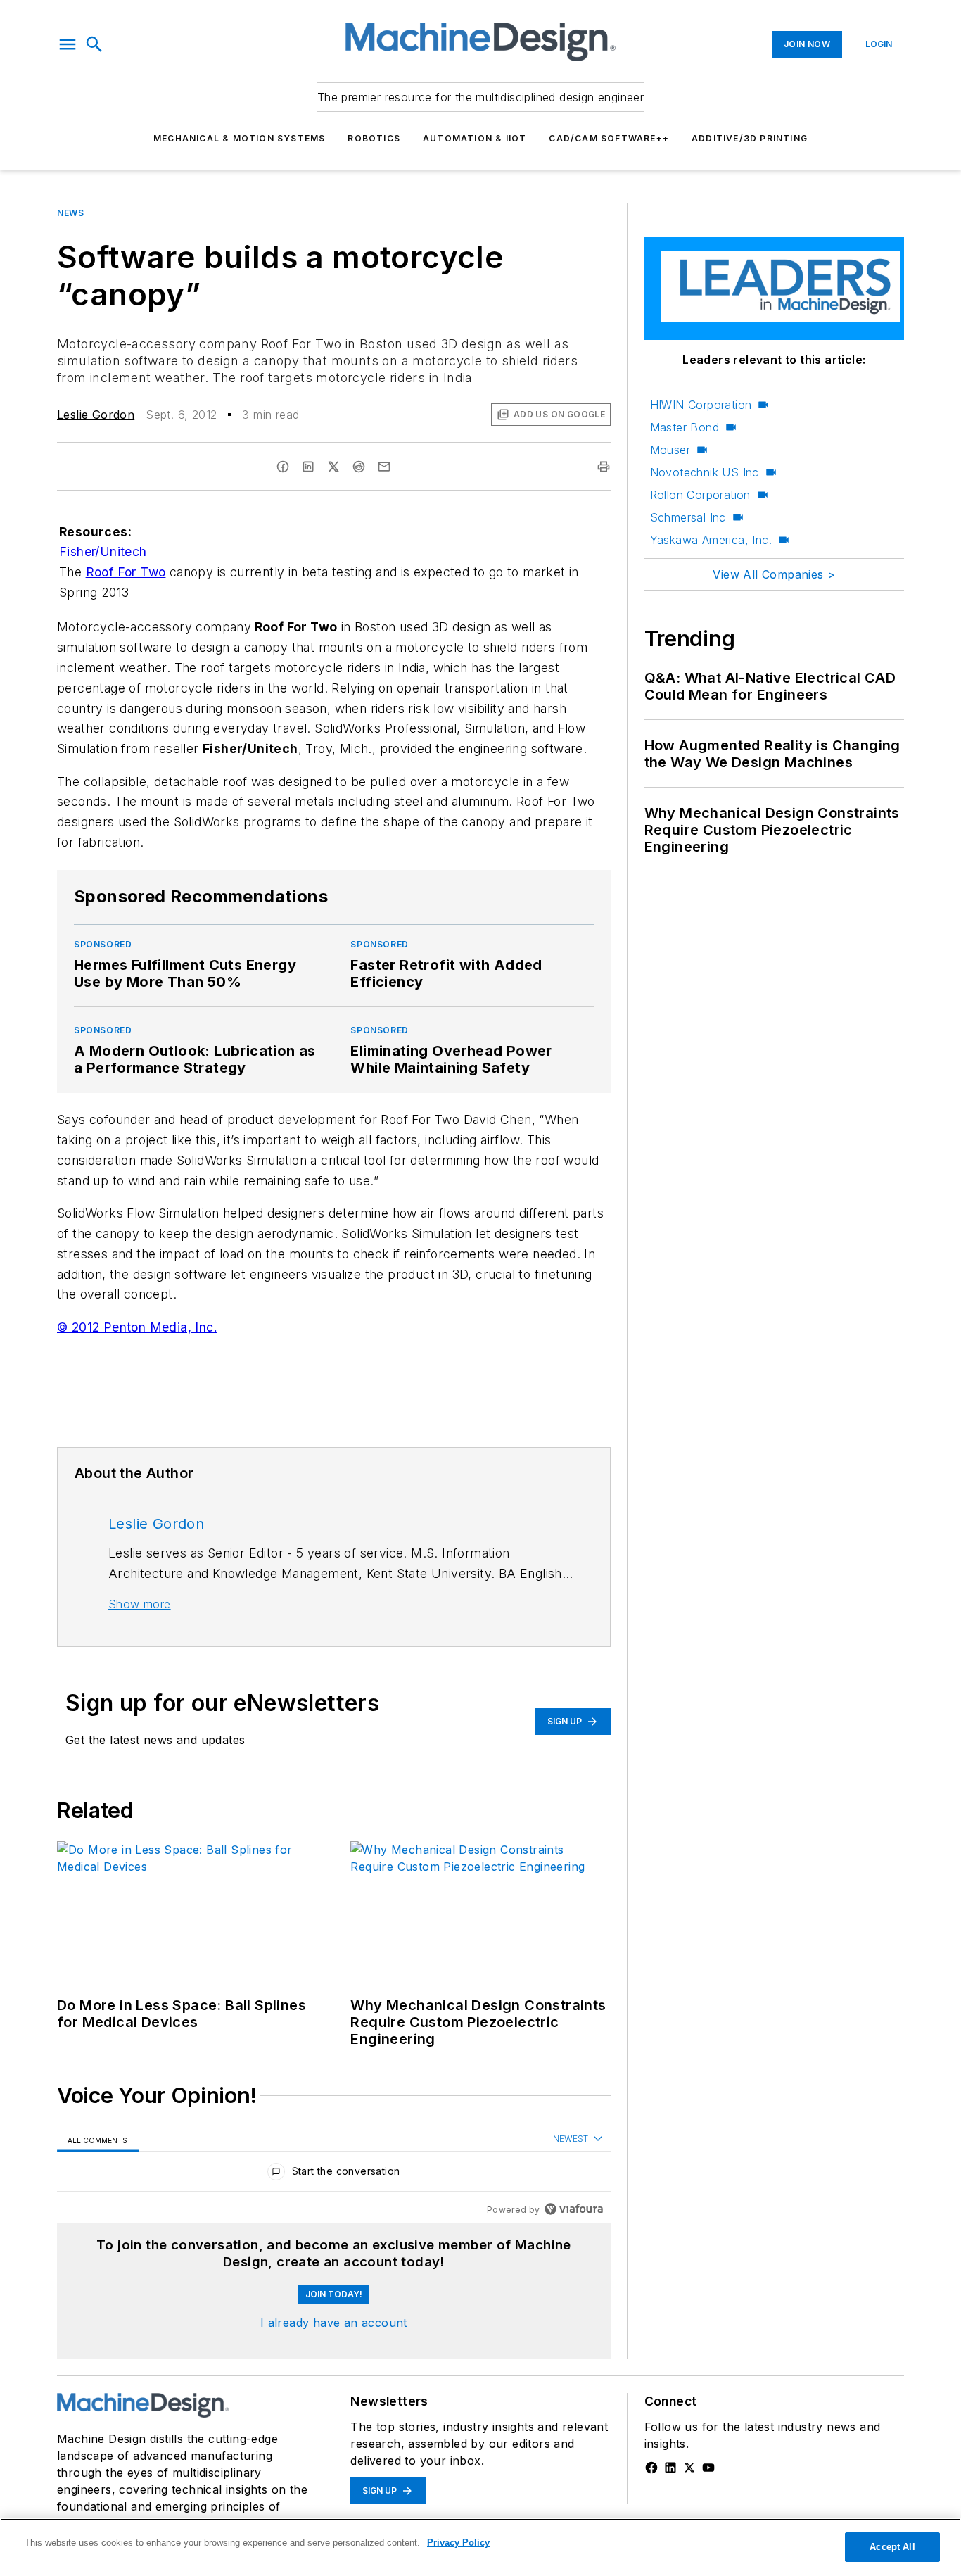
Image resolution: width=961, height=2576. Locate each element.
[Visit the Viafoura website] (574, 2209)
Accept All (892, 2547)
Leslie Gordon (96, 415)
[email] (384, 467)
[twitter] (333, 467)
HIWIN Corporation (701, 405)
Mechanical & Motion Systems (239, 138)
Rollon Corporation (700, 495)
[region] (334, 2174)
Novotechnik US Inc (705, 472)
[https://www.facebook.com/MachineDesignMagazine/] (651, 2468)
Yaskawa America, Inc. (711, 540)
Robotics (374, 138)
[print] (604, 467)
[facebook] (283, 467)
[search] (94, 44)
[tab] (98, 2139)
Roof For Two (126, 572)
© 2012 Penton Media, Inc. (137, 1327)
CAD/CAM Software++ (609, 138)
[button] (68, 44)
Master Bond (685, 427)
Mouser (670, 450)
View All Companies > (774, 574)
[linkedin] (308, 467)
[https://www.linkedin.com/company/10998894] (670, 2468)
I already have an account (334, 2323)
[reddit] (359, 467)
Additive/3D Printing (750, 138)
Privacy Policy (458, 2543)
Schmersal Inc (688, 517)
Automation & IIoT (475, 138)
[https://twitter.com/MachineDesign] (689, 2468)
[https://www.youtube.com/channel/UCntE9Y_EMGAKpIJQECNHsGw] (708, 2468)
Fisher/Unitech (103, 551)
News (70, 213)
